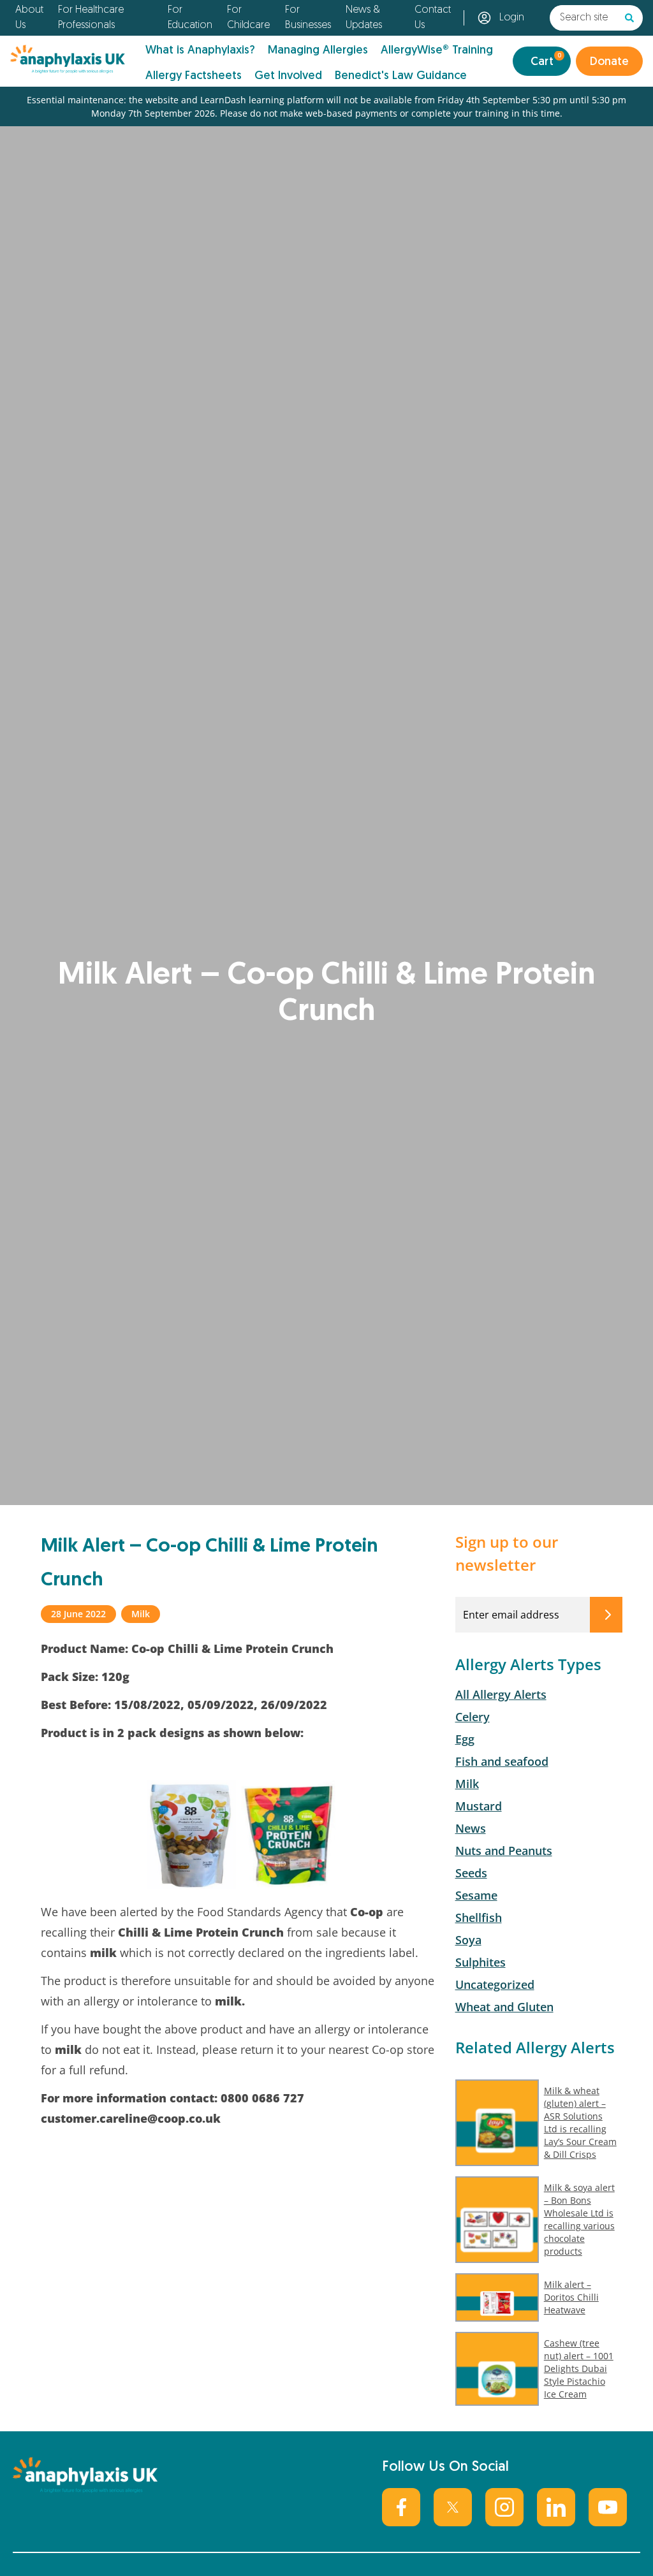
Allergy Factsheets (194, 76)
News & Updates (364, 18)
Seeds (471, 1873)
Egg (465, 1739)
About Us (29, 18)
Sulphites (481, 1962)
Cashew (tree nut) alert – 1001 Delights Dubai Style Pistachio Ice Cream (579, 2369)
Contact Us (433, 18)
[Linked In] (556, 2507)
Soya (468, 1940)
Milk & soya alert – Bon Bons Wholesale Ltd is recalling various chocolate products (579, 2219)
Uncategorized (495, 1984)
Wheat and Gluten (504, 2007)
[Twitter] (453, 2507)
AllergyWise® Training (437, 51)
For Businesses (308, 18)
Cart (546, 60)
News (471, 1828)
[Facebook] (401, 2507)
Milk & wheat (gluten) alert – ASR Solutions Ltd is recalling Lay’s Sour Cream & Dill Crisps (580, 2122)
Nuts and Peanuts (504, 1851)
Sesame (476, 1895)
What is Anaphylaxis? (200, 51)
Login (512, 18)
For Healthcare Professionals (91, 18)
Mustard (479, 1806)
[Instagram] (504, 2507)
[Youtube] (608, 2507)
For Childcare (248, 18)
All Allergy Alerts (501, 1694)
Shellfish (479, 1917)
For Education (190, 18)
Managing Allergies (318, 51)
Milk (467, 1784)
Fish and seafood (502, 1761)
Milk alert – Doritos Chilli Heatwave (571, 2297)
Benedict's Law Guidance (401, 76)
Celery (473, 1717)
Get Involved (288, 76)
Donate (609, 62)
